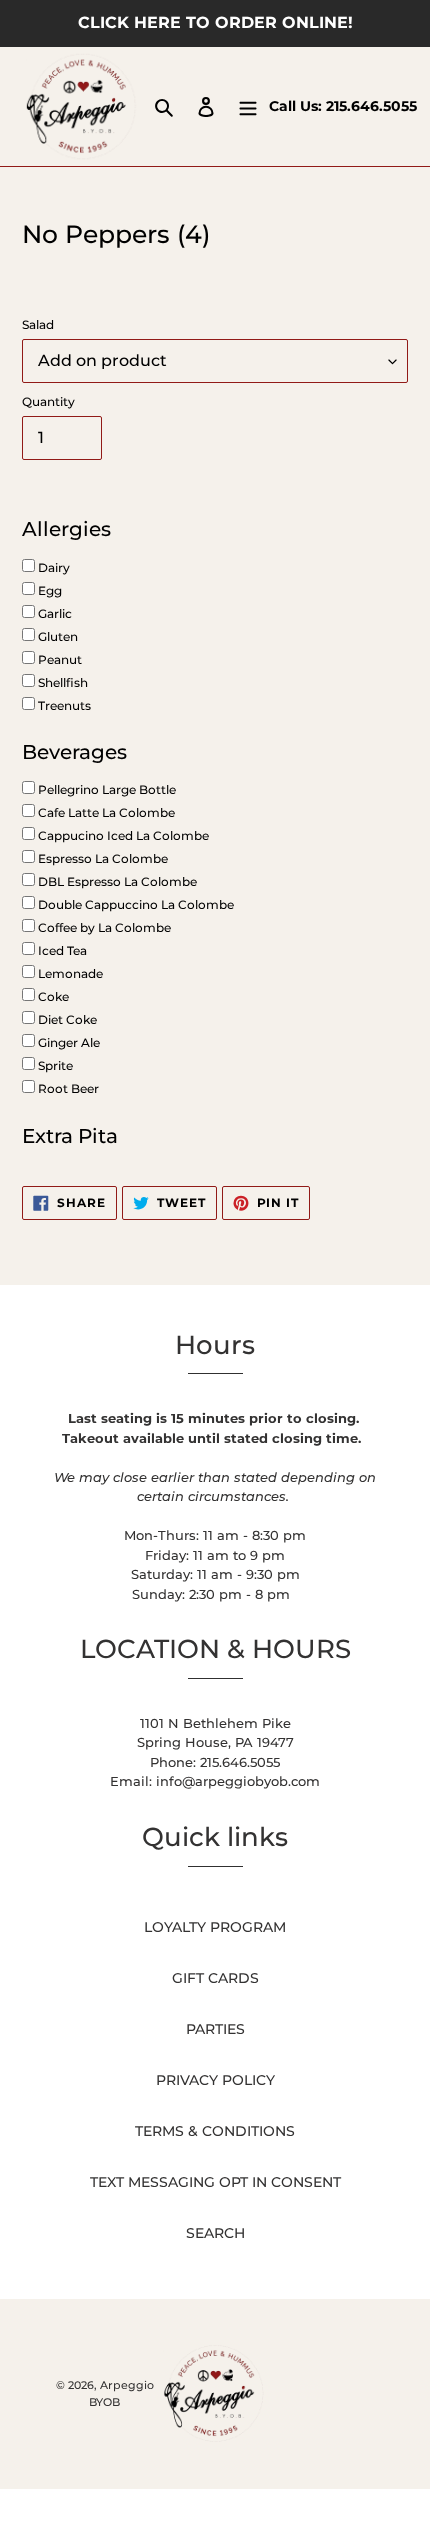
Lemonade (69, 973)
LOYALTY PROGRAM (215, 1927)
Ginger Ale (67, 1042)
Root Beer (67, 1088)
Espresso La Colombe (101, 858)
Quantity (48, 401)
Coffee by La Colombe (103, 927)
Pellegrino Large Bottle (105, 789)
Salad (38, 324)
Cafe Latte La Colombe (105, 812)
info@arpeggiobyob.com (238, 1781)
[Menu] (248, 106)
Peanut (58, 659)
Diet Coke (66, 1019)
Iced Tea (61, 950)
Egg (48, 590)
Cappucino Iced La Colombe (122, 835)
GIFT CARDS (215, 1978)
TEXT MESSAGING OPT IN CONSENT (215, 2182)
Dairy (52, 567)
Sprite (54, 1065)
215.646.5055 (371, 106)
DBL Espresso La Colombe (116, 881)
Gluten (56, 636)
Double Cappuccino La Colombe (134, 904)
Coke (52, 996)
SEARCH (215, 2233)
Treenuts (63, 705)
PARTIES (215, 2029)
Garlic (53, 613)
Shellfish (61, 682)
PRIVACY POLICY (215, 2080)
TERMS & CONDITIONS (215, 2131)
